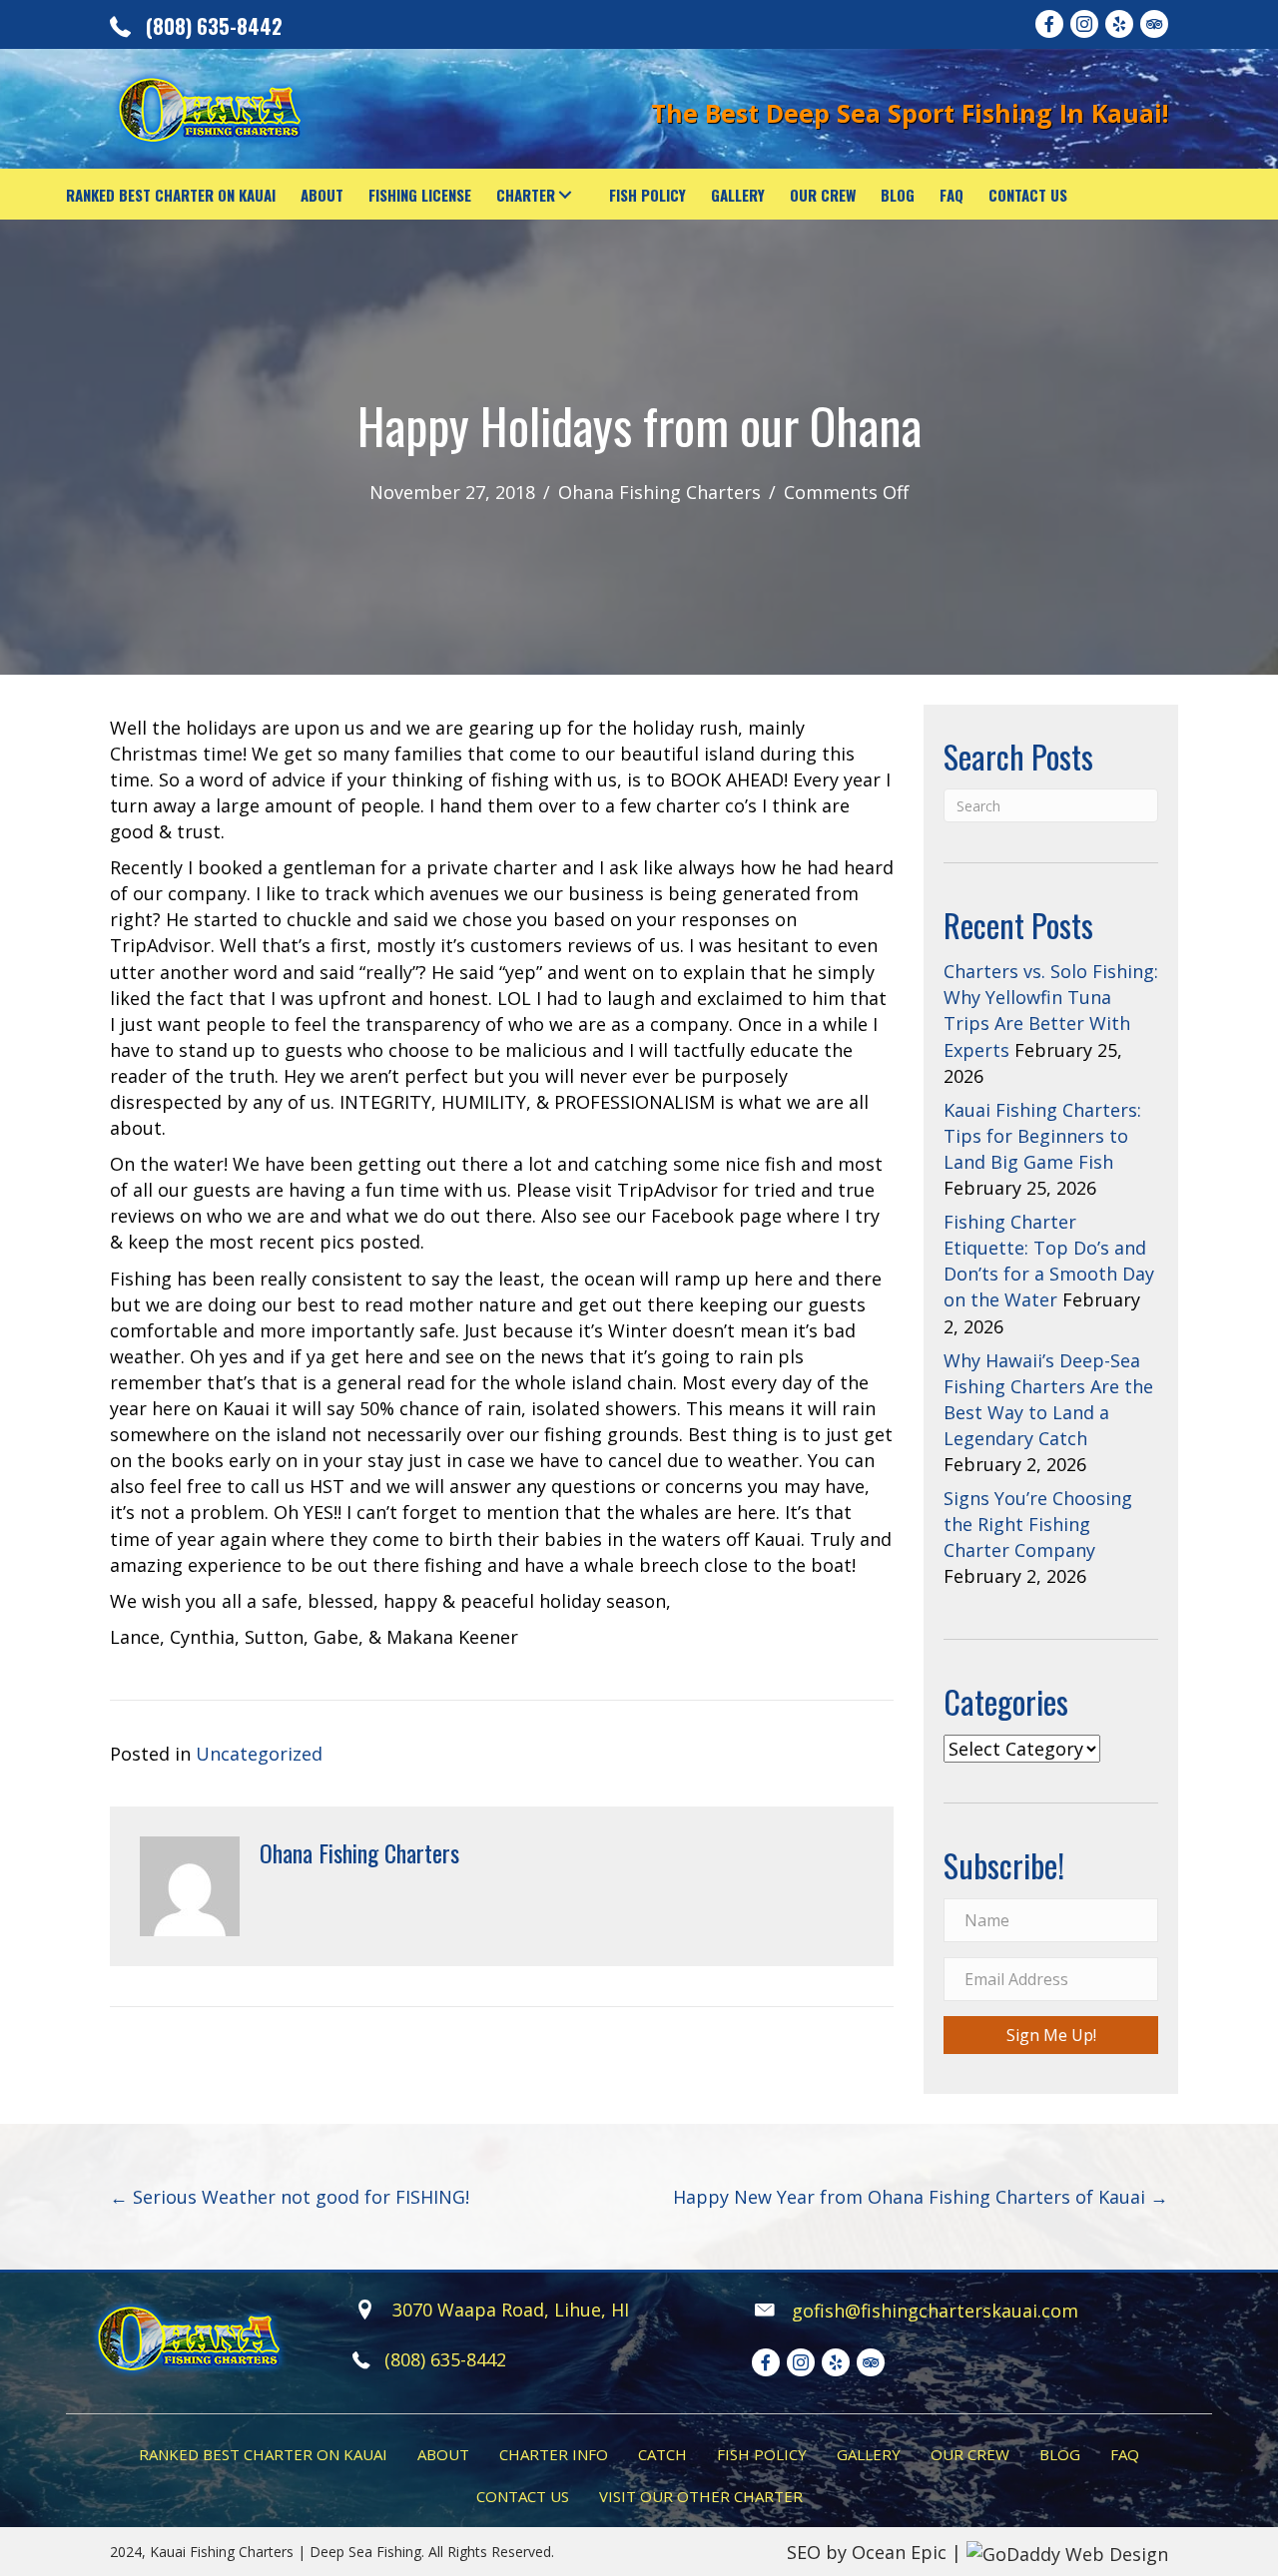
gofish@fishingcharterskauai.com (935, 2311)
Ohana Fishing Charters (659, 492)
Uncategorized (259, 1754)
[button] (565, 194)
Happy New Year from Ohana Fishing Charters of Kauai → (921, 2197)
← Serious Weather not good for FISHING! (290, 2197)
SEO (804, 2552)
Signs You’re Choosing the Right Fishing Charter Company (1038, 1524)
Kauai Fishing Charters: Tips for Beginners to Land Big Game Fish (1042, 1136)
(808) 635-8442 (214, 26)
